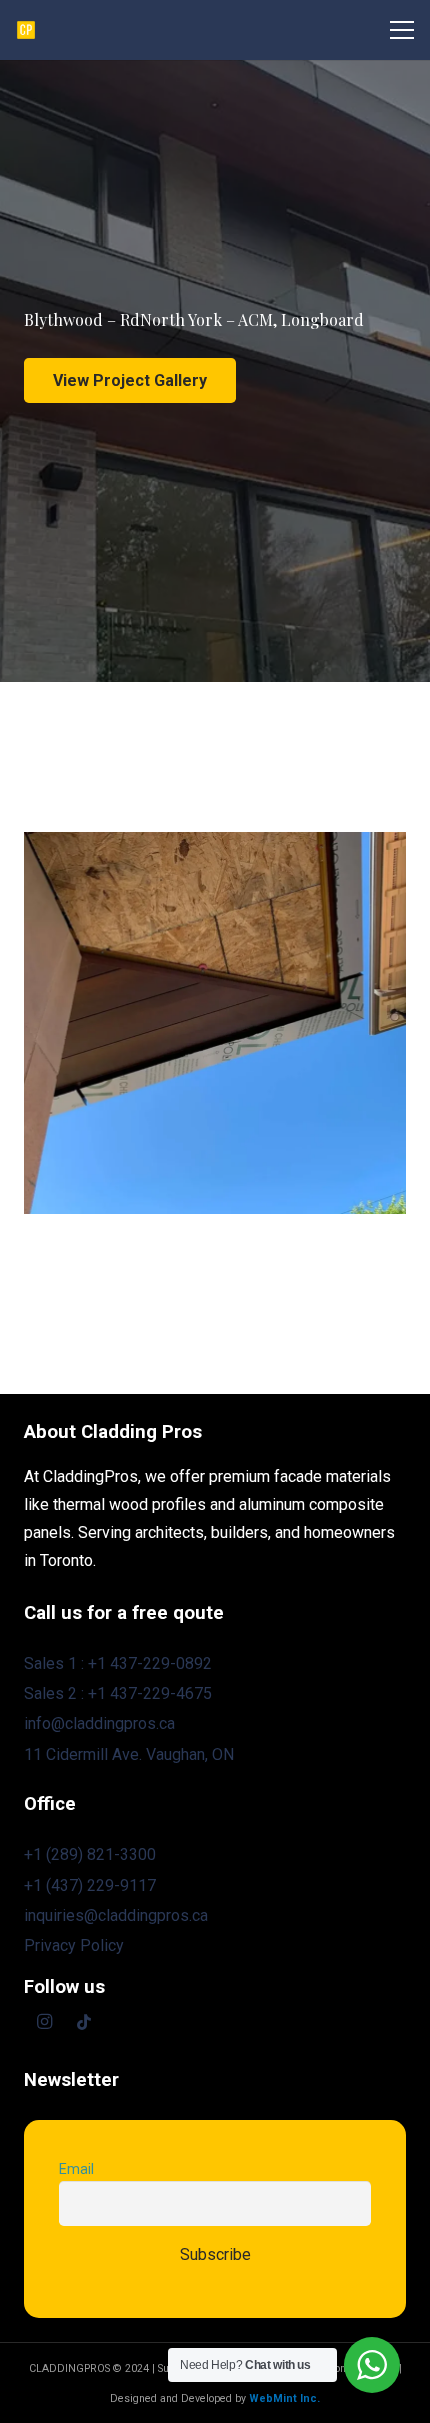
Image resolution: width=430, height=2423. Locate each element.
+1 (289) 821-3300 (90, 1854)
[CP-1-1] (26, 30)
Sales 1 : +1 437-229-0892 (118, 1663)
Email (76, 2169)
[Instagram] (44, 2022)
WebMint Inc (283, 2398)
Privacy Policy (74, 1945)
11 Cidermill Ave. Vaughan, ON (129, 1754)
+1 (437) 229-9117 (90, 1885)
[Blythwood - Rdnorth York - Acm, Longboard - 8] (215, 1023)
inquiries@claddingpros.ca (116, 1915)
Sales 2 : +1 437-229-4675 (118, 1693)
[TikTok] (84, 2022)
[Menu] (402, 30)
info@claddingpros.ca (99, 1723)
